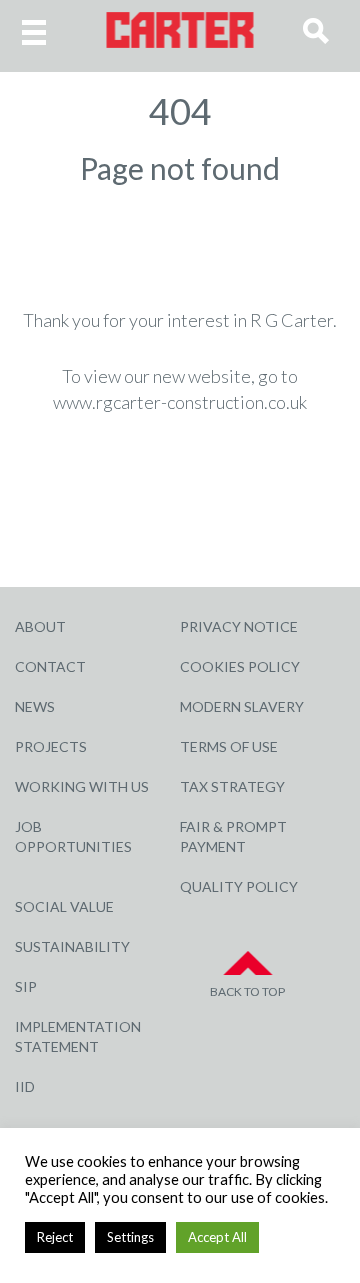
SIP (26, 986)
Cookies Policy (240, 666)
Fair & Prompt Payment (233, 836)
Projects (51, 746)
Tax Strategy (232, 786)
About (40, 626)
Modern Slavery (242, 706)
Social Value (64, 906)
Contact (50, 666)
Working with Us (82, 786)
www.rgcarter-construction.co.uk (180, 402)
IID (25, 1086)
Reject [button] (55, 1237)
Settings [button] (130, 1237)
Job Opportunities (73, 836)
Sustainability (72, 946)
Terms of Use (229, 746)
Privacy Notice (239, 626)
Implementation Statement (78, 1036)
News (35, 706)
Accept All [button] (217, 1237)
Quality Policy (239, 886)
